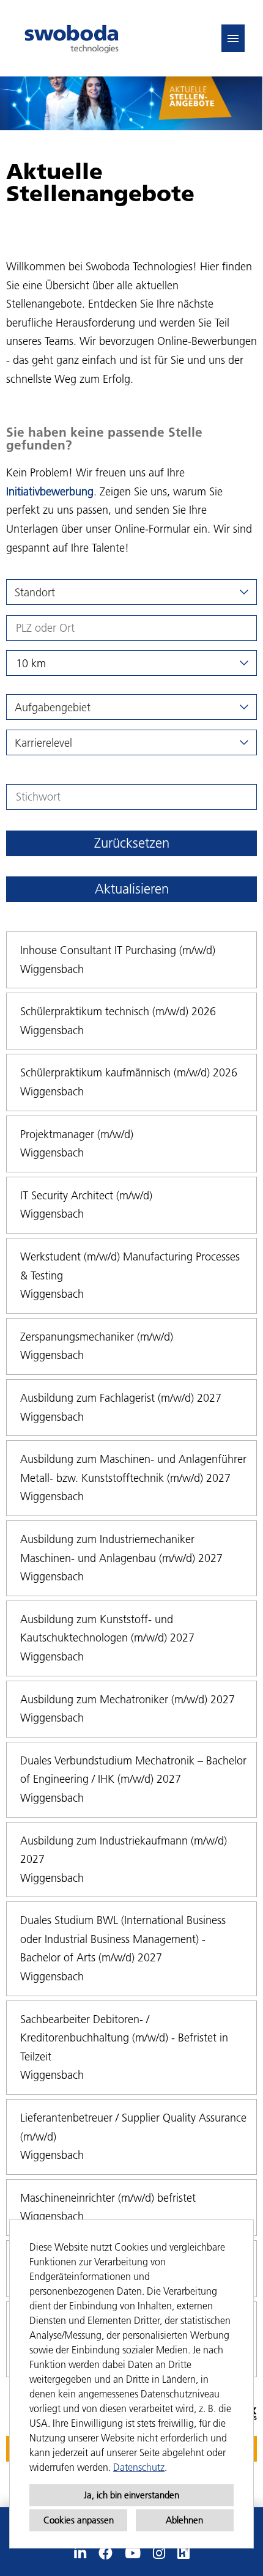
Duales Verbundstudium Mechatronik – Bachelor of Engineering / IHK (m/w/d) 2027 (133, 1770)
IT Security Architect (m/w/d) (86, 1195)
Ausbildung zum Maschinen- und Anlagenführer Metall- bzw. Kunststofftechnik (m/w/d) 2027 (133, 1468)
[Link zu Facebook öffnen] (106, 2553)
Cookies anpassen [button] (79, 2520)
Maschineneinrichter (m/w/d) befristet (108, 2198)
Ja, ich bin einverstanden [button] (131, 2495)
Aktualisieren (132, 889)
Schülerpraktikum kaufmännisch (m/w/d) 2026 (129, 1072)
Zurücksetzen (132, 843)
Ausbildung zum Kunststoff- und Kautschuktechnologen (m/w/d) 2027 (107, 1629)
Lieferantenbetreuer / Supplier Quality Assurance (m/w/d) (133, 2127)
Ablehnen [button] (184, 2520)
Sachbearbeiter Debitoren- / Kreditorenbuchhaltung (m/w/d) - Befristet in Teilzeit (124, 2038)
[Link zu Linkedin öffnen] (80, 2553)
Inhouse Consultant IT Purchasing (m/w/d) (118, 950)
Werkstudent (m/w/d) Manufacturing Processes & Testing (130, 1266)
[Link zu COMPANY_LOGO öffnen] (72, 38)
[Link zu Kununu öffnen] (183, 2553)
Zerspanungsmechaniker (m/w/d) (97, 1337)
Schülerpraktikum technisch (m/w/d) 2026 (118, 1011)
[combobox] (131, 663)
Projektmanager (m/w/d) (77, 1134)
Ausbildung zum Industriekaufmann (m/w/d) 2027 (124, 1850)
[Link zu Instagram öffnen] (159, 2553)
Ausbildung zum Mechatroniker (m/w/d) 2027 (128, 1699)
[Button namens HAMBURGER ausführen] (233, 38)
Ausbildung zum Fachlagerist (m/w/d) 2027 (121, 1398)
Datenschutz (139, 2467)
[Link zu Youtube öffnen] (133, 2553)
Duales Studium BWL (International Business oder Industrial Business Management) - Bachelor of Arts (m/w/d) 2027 (123, 1939)
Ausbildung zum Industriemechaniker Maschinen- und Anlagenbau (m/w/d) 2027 (121, 1549)
